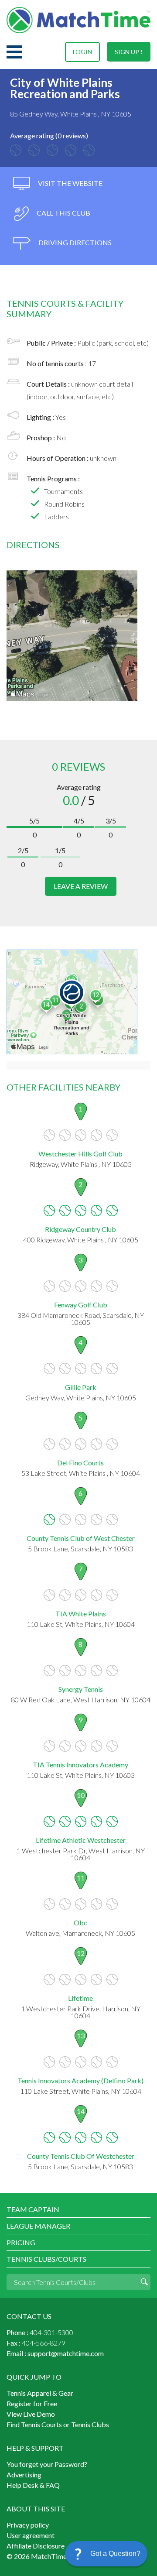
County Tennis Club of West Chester (81, 1538)
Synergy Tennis (81, 1689)
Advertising (24, 2475)
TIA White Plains (81, 1614)
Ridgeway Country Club (80, 1229)
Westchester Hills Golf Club (80, 1154)
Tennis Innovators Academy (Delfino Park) (80, 2080)
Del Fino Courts (80, 1463)
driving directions (74, 242)
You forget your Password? (47, 2464)
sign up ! (129, 52)
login (82, 52)
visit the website (70, 183)
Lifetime (80, 1998)
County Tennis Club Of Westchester (81, 2156)
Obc (80, 1923)
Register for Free (32, 2403)
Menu (14, 52)
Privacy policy (28, 2525)
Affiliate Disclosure (36, 2546)
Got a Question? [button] (115, 2554)
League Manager (38, 2226)
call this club (63, 213)
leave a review (81, 886)
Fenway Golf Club (81, 1305)
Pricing (21, 2242)
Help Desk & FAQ (33, 2485)
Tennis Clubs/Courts (46, 2259)
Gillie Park (81, 1387)
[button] (106, 2554)
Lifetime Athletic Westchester (81, 1840)
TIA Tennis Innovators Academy (80, 1765)
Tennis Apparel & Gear (40, 2393)
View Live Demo (31, 2414)
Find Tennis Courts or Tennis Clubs (58, 2424)
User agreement (31, 2535)
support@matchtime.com (66, 2353)
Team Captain (33, 2209)
